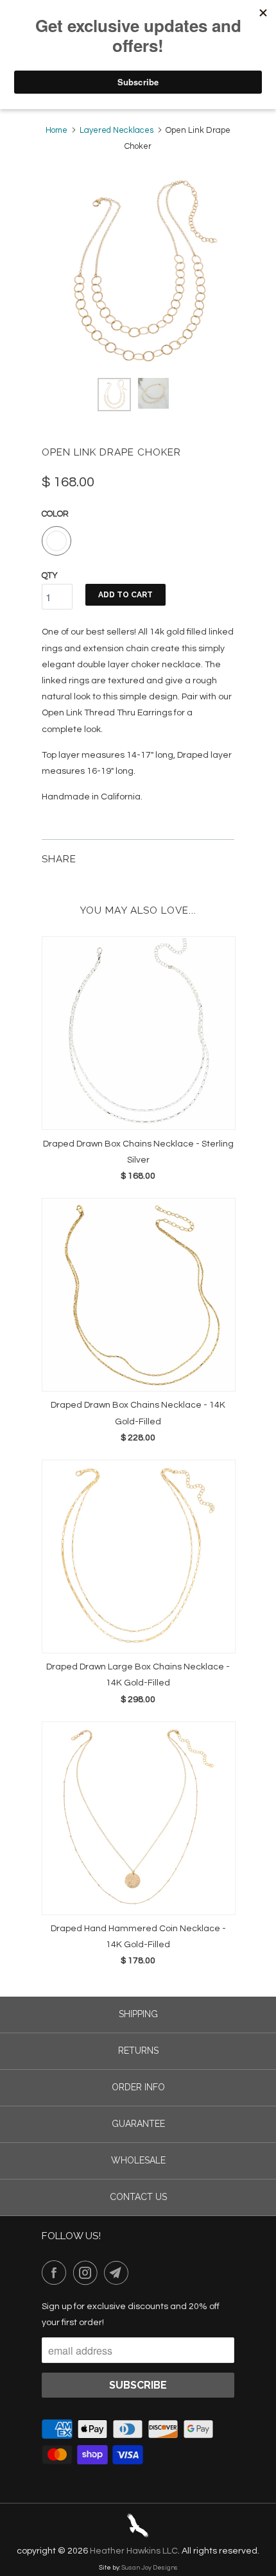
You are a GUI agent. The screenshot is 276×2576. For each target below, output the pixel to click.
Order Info (138, 2087)
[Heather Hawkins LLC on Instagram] (88, 2273)
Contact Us (138, 2197)
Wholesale (138, 2160)
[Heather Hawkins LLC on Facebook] (56, 2273)
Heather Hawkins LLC (134, 2551)
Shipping (138, 2014)
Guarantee (138, 2124)
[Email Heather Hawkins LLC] (119, 2273)
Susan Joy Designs (150, 2568)
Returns (138, 2051)
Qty (50, 576)
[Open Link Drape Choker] (138, 272)
